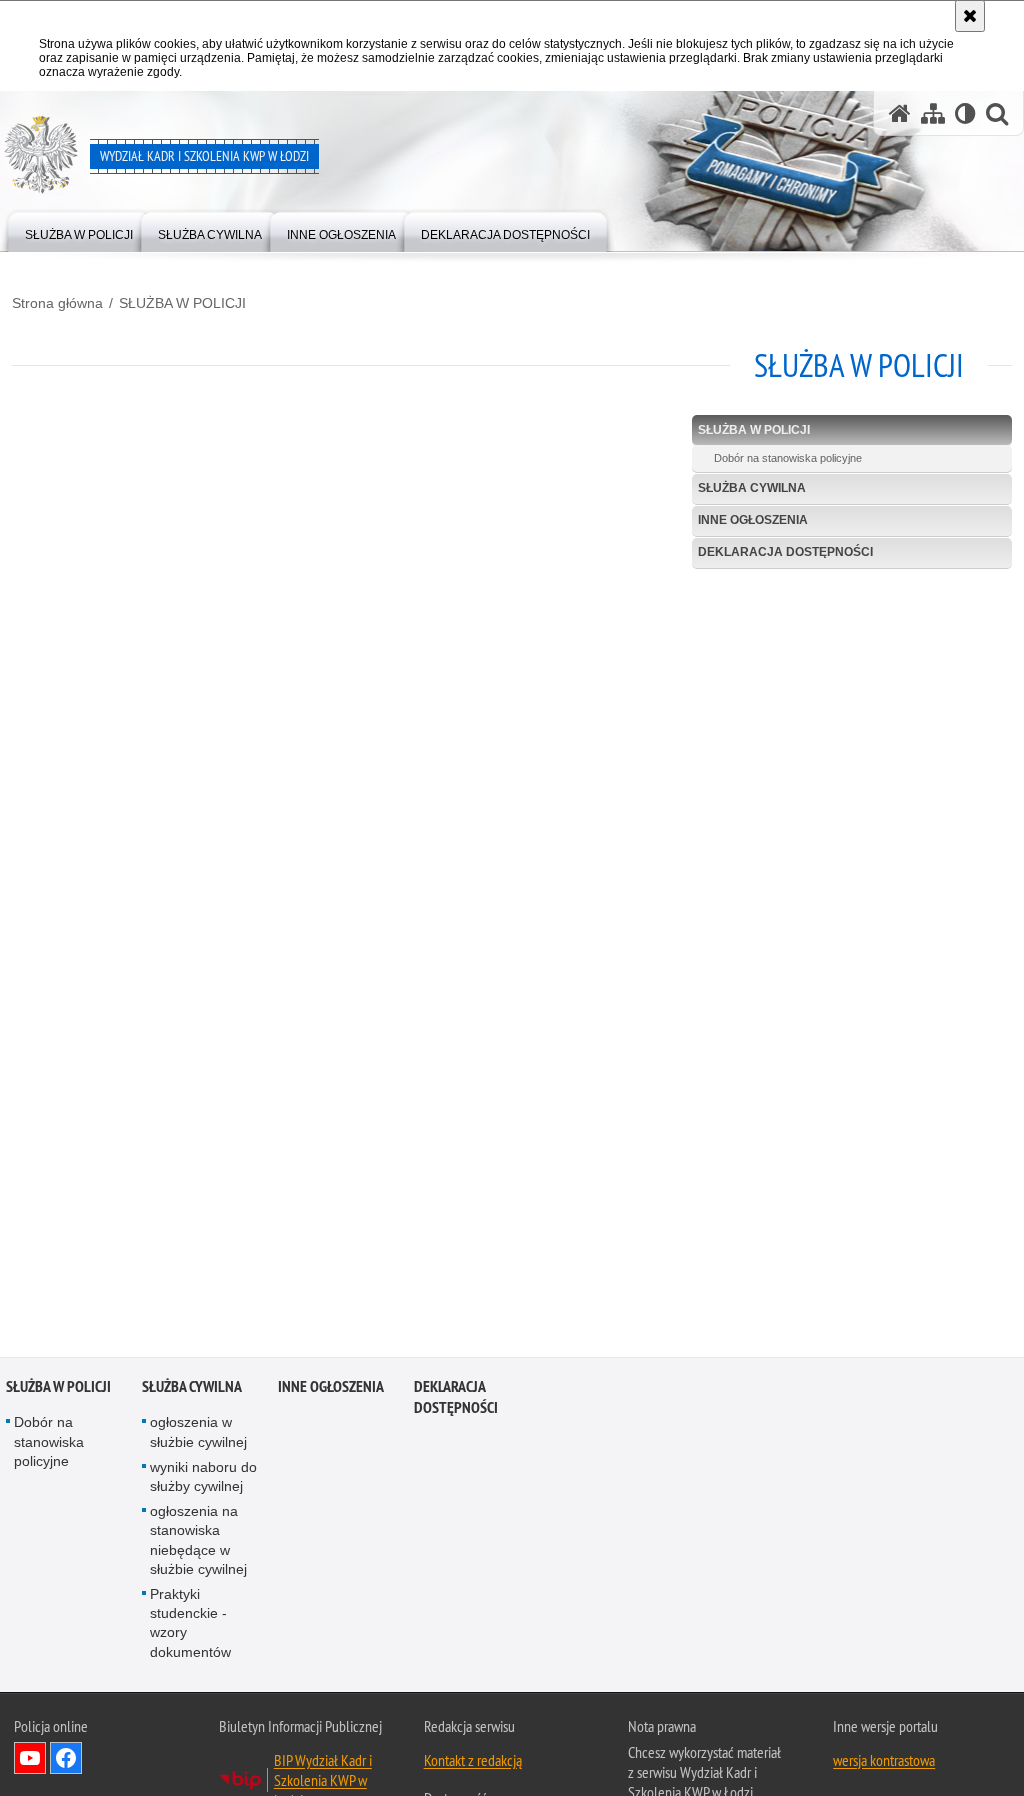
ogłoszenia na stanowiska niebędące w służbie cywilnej (198, 1543)
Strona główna (57, 303)
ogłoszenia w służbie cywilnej (198, 1435)
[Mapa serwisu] (933, 113)
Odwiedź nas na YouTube (30, 1761)
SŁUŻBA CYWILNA (752, 488)
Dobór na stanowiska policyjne (788, 458)
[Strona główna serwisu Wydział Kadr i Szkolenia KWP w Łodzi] (900, 113)
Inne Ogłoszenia (753, 520)
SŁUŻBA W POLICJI (182, 303)
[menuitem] (79, 230)
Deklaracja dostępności (785, 552)
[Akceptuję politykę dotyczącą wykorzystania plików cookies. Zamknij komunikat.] (970, 16)
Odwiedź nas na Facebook (66, 1761)
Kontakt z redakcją (473, 1763)
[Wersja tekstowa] (965, 113)
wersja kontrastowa (884, 1763)
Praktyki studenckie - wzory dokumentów (190, 1626)
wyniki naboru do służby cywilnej (203, 1479)
